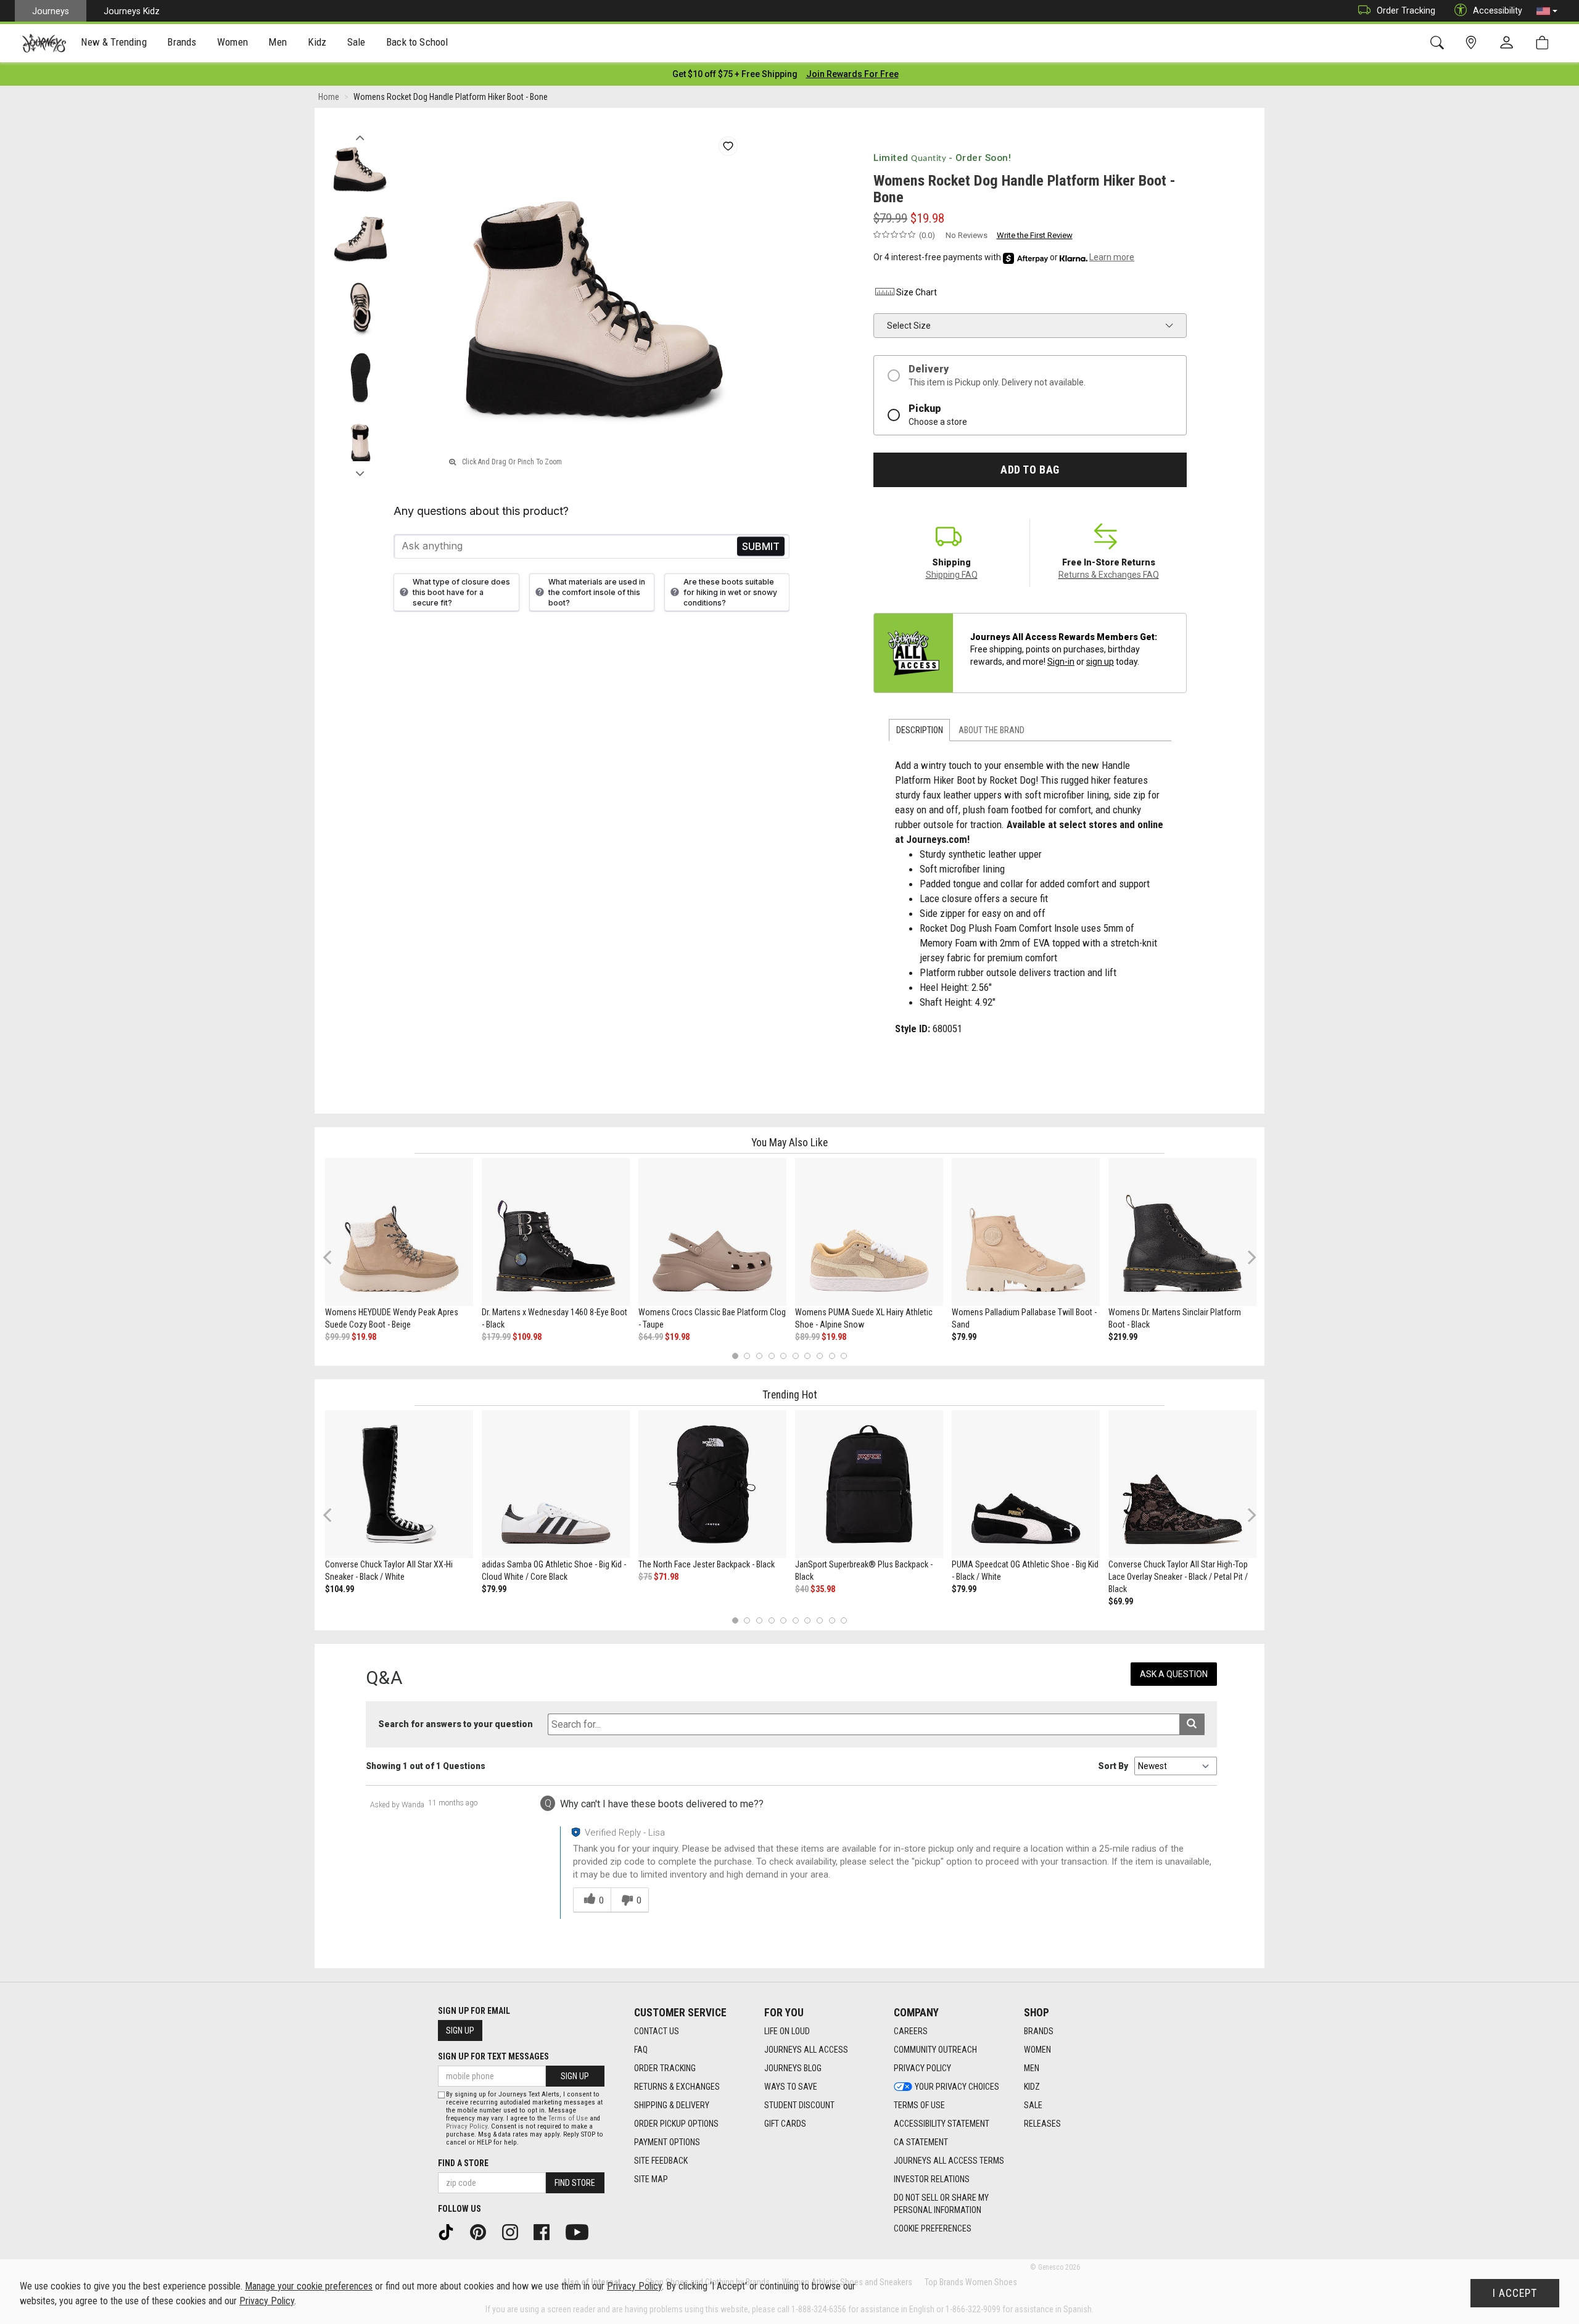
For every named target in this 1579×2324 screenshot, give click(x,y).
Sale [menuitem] (357, 42)
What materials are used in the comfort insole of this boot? (597, 592)
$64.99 (651, 1337)
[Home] (44, 43)
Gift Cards (785, 2124)
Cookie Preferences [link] (933, 2228)
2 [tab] (747, 1356)
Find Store (575, 2183)
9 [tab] (832, 1356)
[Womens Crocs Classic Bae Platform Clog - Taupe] (712, 1232)
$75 (645, 1577)
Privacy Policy (922, 2068)
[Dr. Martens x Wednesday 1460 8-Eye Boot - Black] (556, 1232)
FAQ (641, 2050)
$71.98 (666, 1577)
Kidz (1032, 2087)
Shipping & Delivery (672, 2105)
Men (1032, 2068)
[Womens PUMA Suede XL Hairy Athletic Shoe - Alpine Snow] (869, 1232)
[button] (1547, 11)
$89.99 (807, 1337)
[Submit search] (1192, 1724)
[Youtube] (581, 2232)
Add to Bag (1030, 470)
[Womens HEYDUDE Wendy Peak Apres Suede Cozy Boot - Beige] (399, 1232)
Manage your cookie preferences (309, 2286)
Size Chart (917, 292)
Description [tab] (920, 730)
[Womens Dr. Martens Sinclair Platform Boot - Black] (1182, 1232)
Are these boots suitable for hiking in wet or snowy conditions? (730, 592)
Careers (911, 2031)
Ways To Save (791, 2087)
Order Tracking (1406, 10)
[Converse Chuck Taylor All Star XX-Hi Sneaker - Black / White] (399, 1484)
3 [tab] (760, 1356)
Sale (1033, 2105)
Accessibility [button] (1498, 10)
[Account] (1509, 43)
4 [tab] (771, 1356)
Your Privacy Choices (957, 2087)
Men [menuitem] (278, 42)
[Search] (1439, 43)
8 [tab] (819, 1356)
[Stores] (1473, 43)
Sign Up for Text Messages (493, 2056)
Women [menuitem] (233, 42)
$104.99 (340, 1589)
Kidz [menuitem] (317, 42)
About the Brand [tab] (992, 730)
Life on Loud (787, 2031)
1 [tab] (735, 1356)
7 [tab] (808, 1356)
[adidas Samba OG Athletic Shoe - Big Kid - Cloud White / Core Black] (556, 1484)
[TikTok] (450, 2232)
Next (360, 470)
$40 (802, 1589)
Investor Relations (932, 2179)
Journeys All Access (806, 2050)
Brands (1039, 2031)
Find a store (463, 2163)
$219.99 (1123, 1337)
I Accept (1515, 2293)
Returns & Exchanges (677, 2087)
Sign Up (460, 2030)
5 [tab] (784, 1356)
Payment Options (667, 2142)
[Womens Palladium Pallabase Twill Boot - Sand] (1026, 1232)
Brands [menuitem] (182, 42)
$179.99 (496, 1337)
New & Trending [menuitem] (113, 42)
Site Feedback (661, 2161)
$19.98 (364, 1337)
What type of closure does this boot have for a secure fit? (461, 592)
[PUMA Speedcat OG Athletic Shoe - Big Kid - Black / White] (1026, 1484)
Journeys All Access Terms (949, 2161)
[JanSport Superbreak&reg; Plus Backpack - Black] (869, 1484)
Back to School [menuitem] (417, 42)
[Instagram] (514, 2232)
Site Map (651, 2179)
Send (761, 546)
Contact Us (657, 2031)
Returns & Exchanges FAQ (1109, 575)
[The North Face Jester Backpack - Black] (712, 1484)
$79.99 (964, 1337)
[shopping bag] (1545, 43)
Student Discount (799, 2105)
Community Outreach (935, 2050)
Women (1037, 2050)
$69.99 (1121, 1601)
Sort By (1113, 1766)
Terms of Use (919, 2105)
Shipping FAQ (952, 575)
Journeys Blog (793, 2068)
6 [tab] (795, 1356)
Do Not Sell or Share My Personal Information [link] (941, 2204)
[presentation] (114, 43)
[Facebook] (546, 2232)
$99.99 (337, 1337)
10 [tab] (844, 1356)
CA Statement (921, 2142)
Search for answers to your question (456, 1724)
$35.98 (823, 1589)
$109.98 (527, 1337)
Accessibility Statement (942, 2124)
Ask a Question (1174, 1674)
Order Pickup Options (676, 2124)
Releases (1042, 2124)
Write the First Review (1035, 235)
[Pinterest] (482, 2232)
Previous (360, 134)
